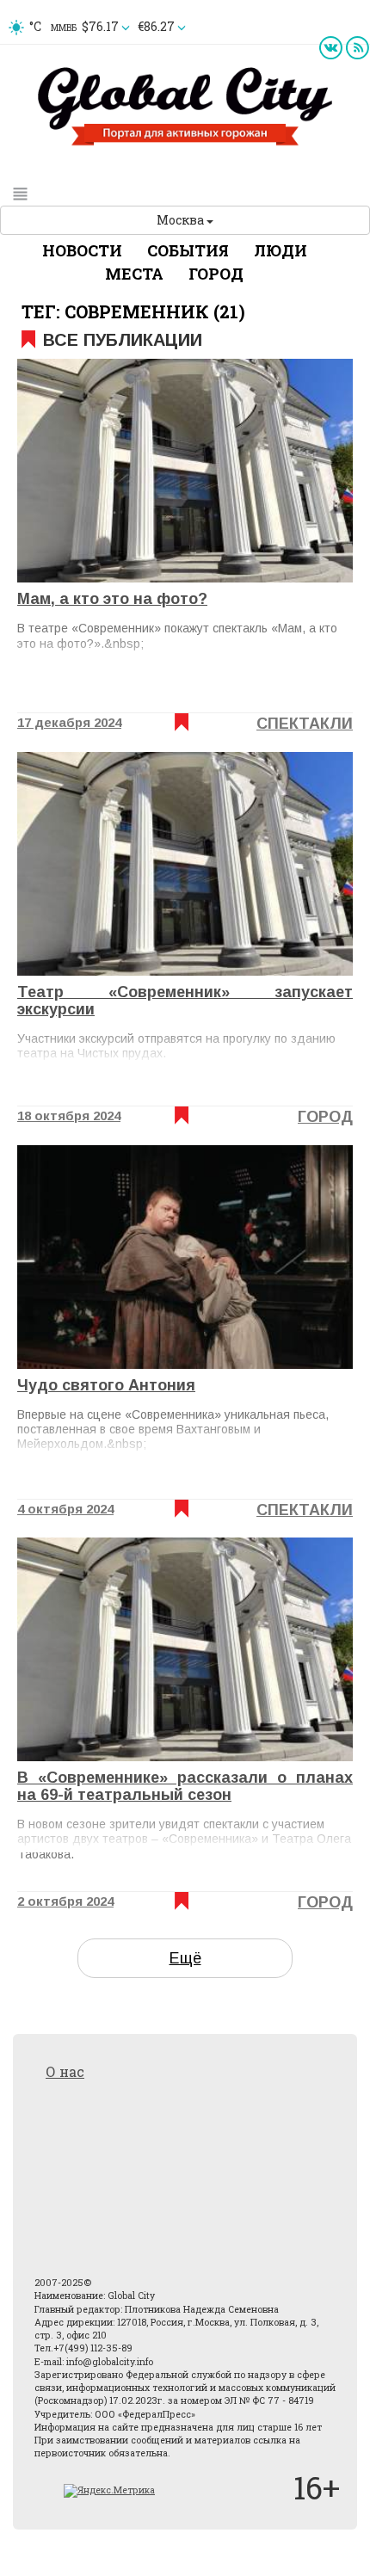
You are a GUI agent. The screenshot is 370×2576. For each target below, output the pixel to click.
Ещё (185, 1958)
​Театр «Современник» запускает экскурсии (185, 1001)
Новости (82, 250)
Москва (182, 220)
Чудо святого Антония (106, 1385)
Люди (281, 250)
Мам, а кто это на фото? (112, 599)
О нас (65, 2071)
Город (216, 274)
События (188, 250)
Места (134, 274)
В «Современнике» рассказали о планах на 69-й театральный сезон (185, 1786)
